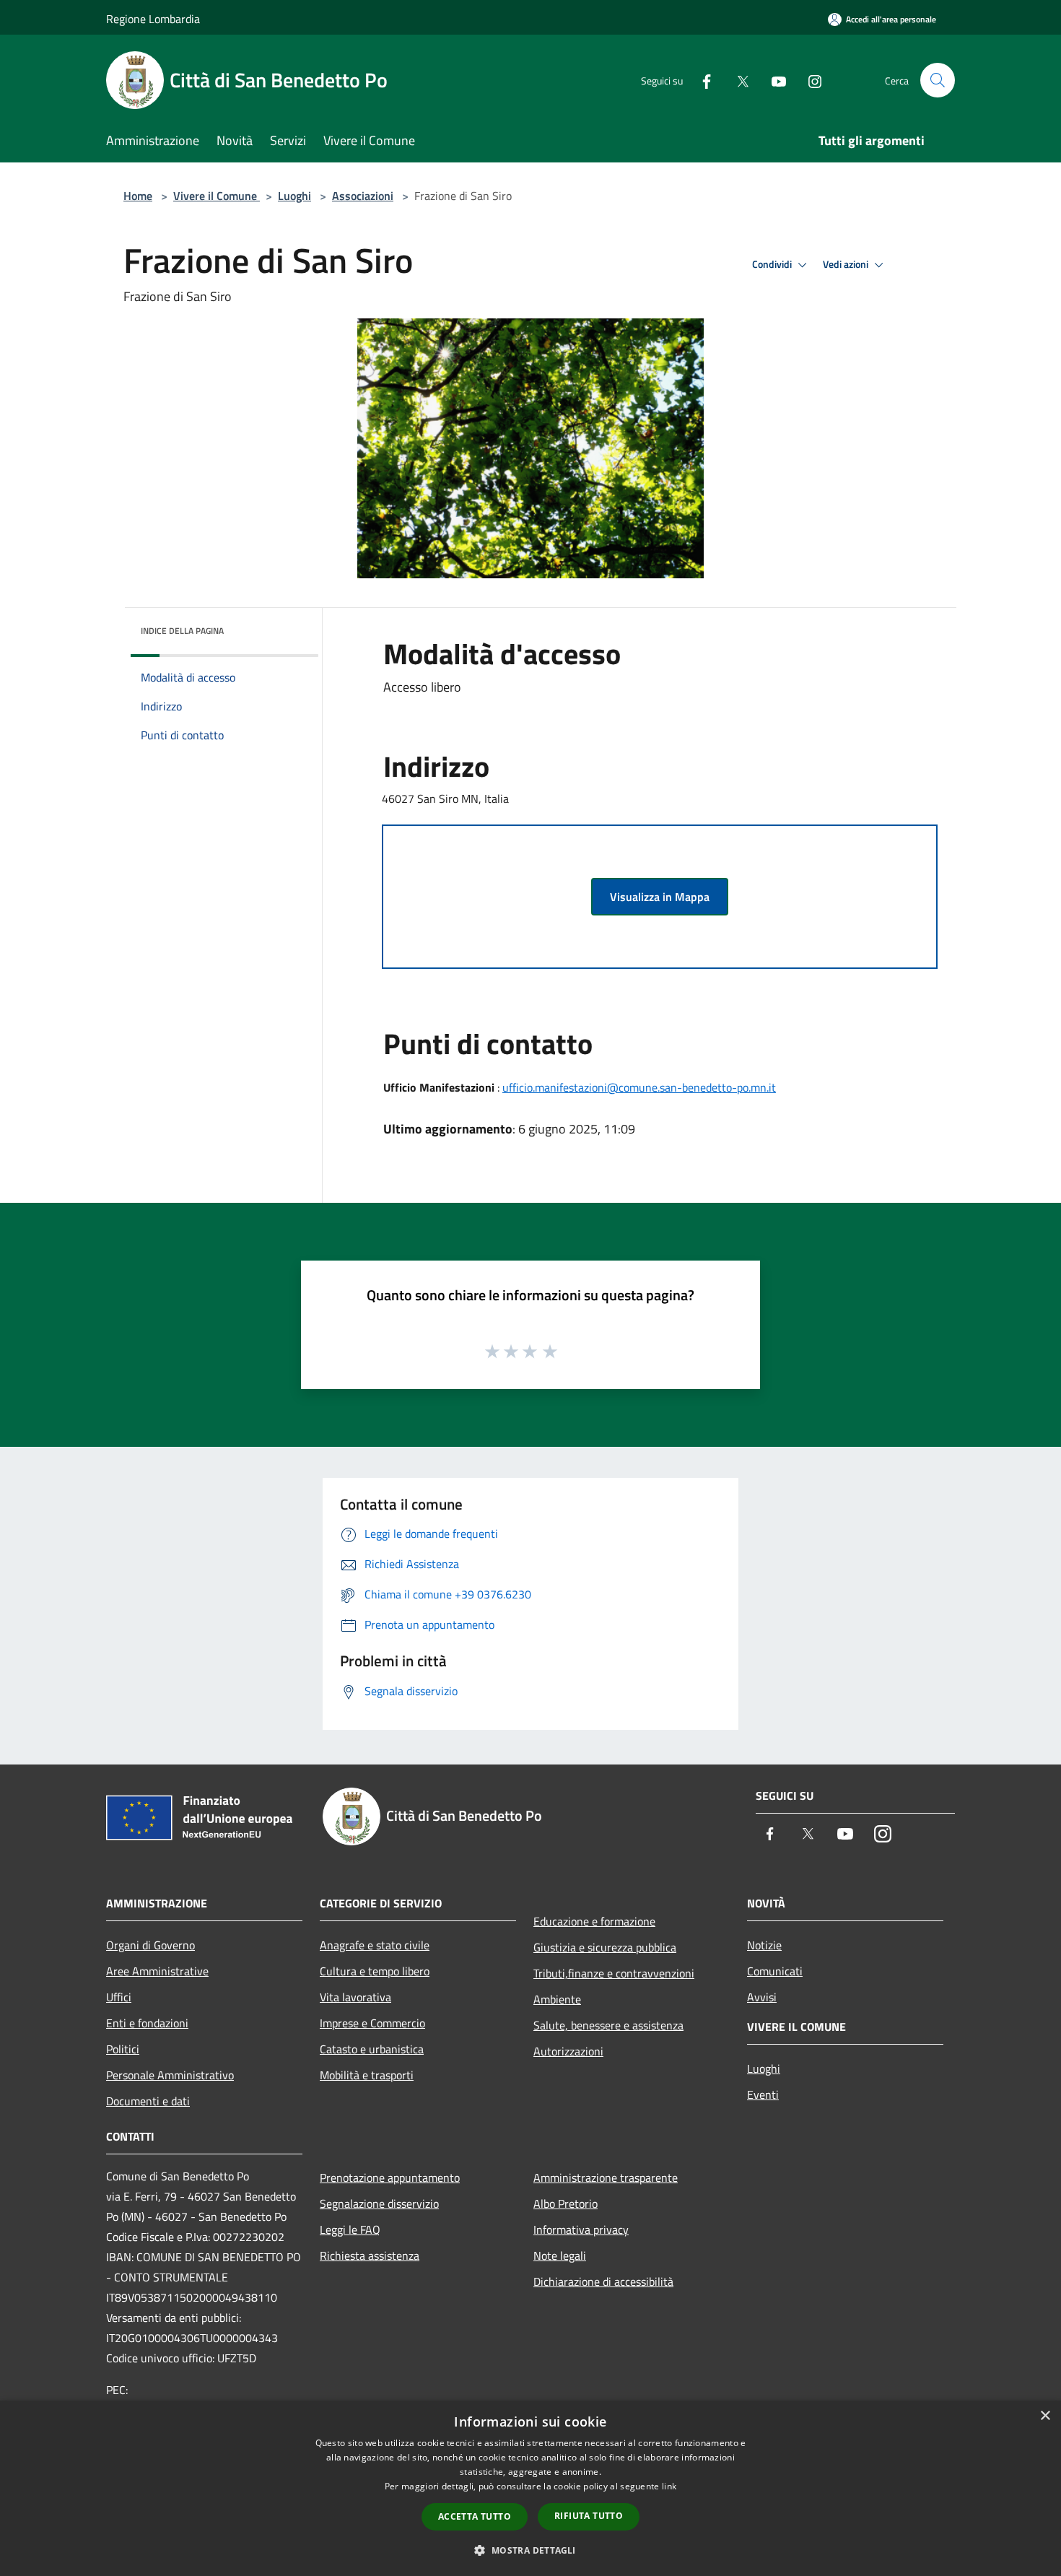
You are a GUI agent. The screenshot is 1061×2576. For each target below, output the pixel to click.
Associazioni (363, 196)
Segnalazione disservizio (379, 2203)
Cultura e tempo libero (375, 1971)
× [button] (1045, 2416)
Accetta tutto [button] (475, 2516)
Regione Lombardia (153, 19)
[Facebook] (701, 80)
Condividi (773, 264)
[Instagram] (809, 80)
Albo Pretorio (566, 2203)
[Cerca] (938, 80)
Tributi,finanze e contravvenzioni (614, 1973)
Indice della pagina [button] (182, 631)
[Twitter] (737, 80)
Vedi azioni (847, 264)
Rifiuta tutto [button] (589, 2516)
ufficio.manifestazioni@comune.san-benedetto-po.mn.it (639, 1087)
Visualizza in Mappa (660, 897)
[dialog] (530, 2488)
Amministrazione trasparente (606, 2177)
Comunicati (775, 1971)
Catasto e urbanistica (372, 2049)
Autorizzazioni (568, 2051)
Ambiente (557, 1999)
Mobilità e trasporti (367, 2075)
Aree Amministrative (157, 1971)
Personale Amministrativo (170, 2075)
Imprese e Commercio (372, 2023)
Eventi (763, 2094)
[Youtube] (773, 80)
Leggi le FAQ (350, 2229)
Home (138, 196)
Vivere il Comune (217, 196)
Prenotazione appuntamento (390, 2177)
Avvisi (762, 1997)
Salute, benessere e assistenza (608, 2025)
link (669, 2486)
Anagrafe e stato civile (375, 1945)
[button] (530, 2550)
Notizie (764, 1945)
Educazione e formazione (594, 1921)
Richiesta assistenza (370, 2255)
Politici (123, 2049)
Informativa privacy (581, 2229)
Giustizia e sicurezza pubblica (605, 1947)
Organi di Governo (150, 1945)
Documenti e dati (148, 2101)
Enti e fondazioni (147, 2023)
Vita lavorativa (355, 1997)
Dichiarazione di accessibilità (603, 2281)
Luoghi (294, 196)
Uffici (119, 1997)
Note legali (560, 2255)
